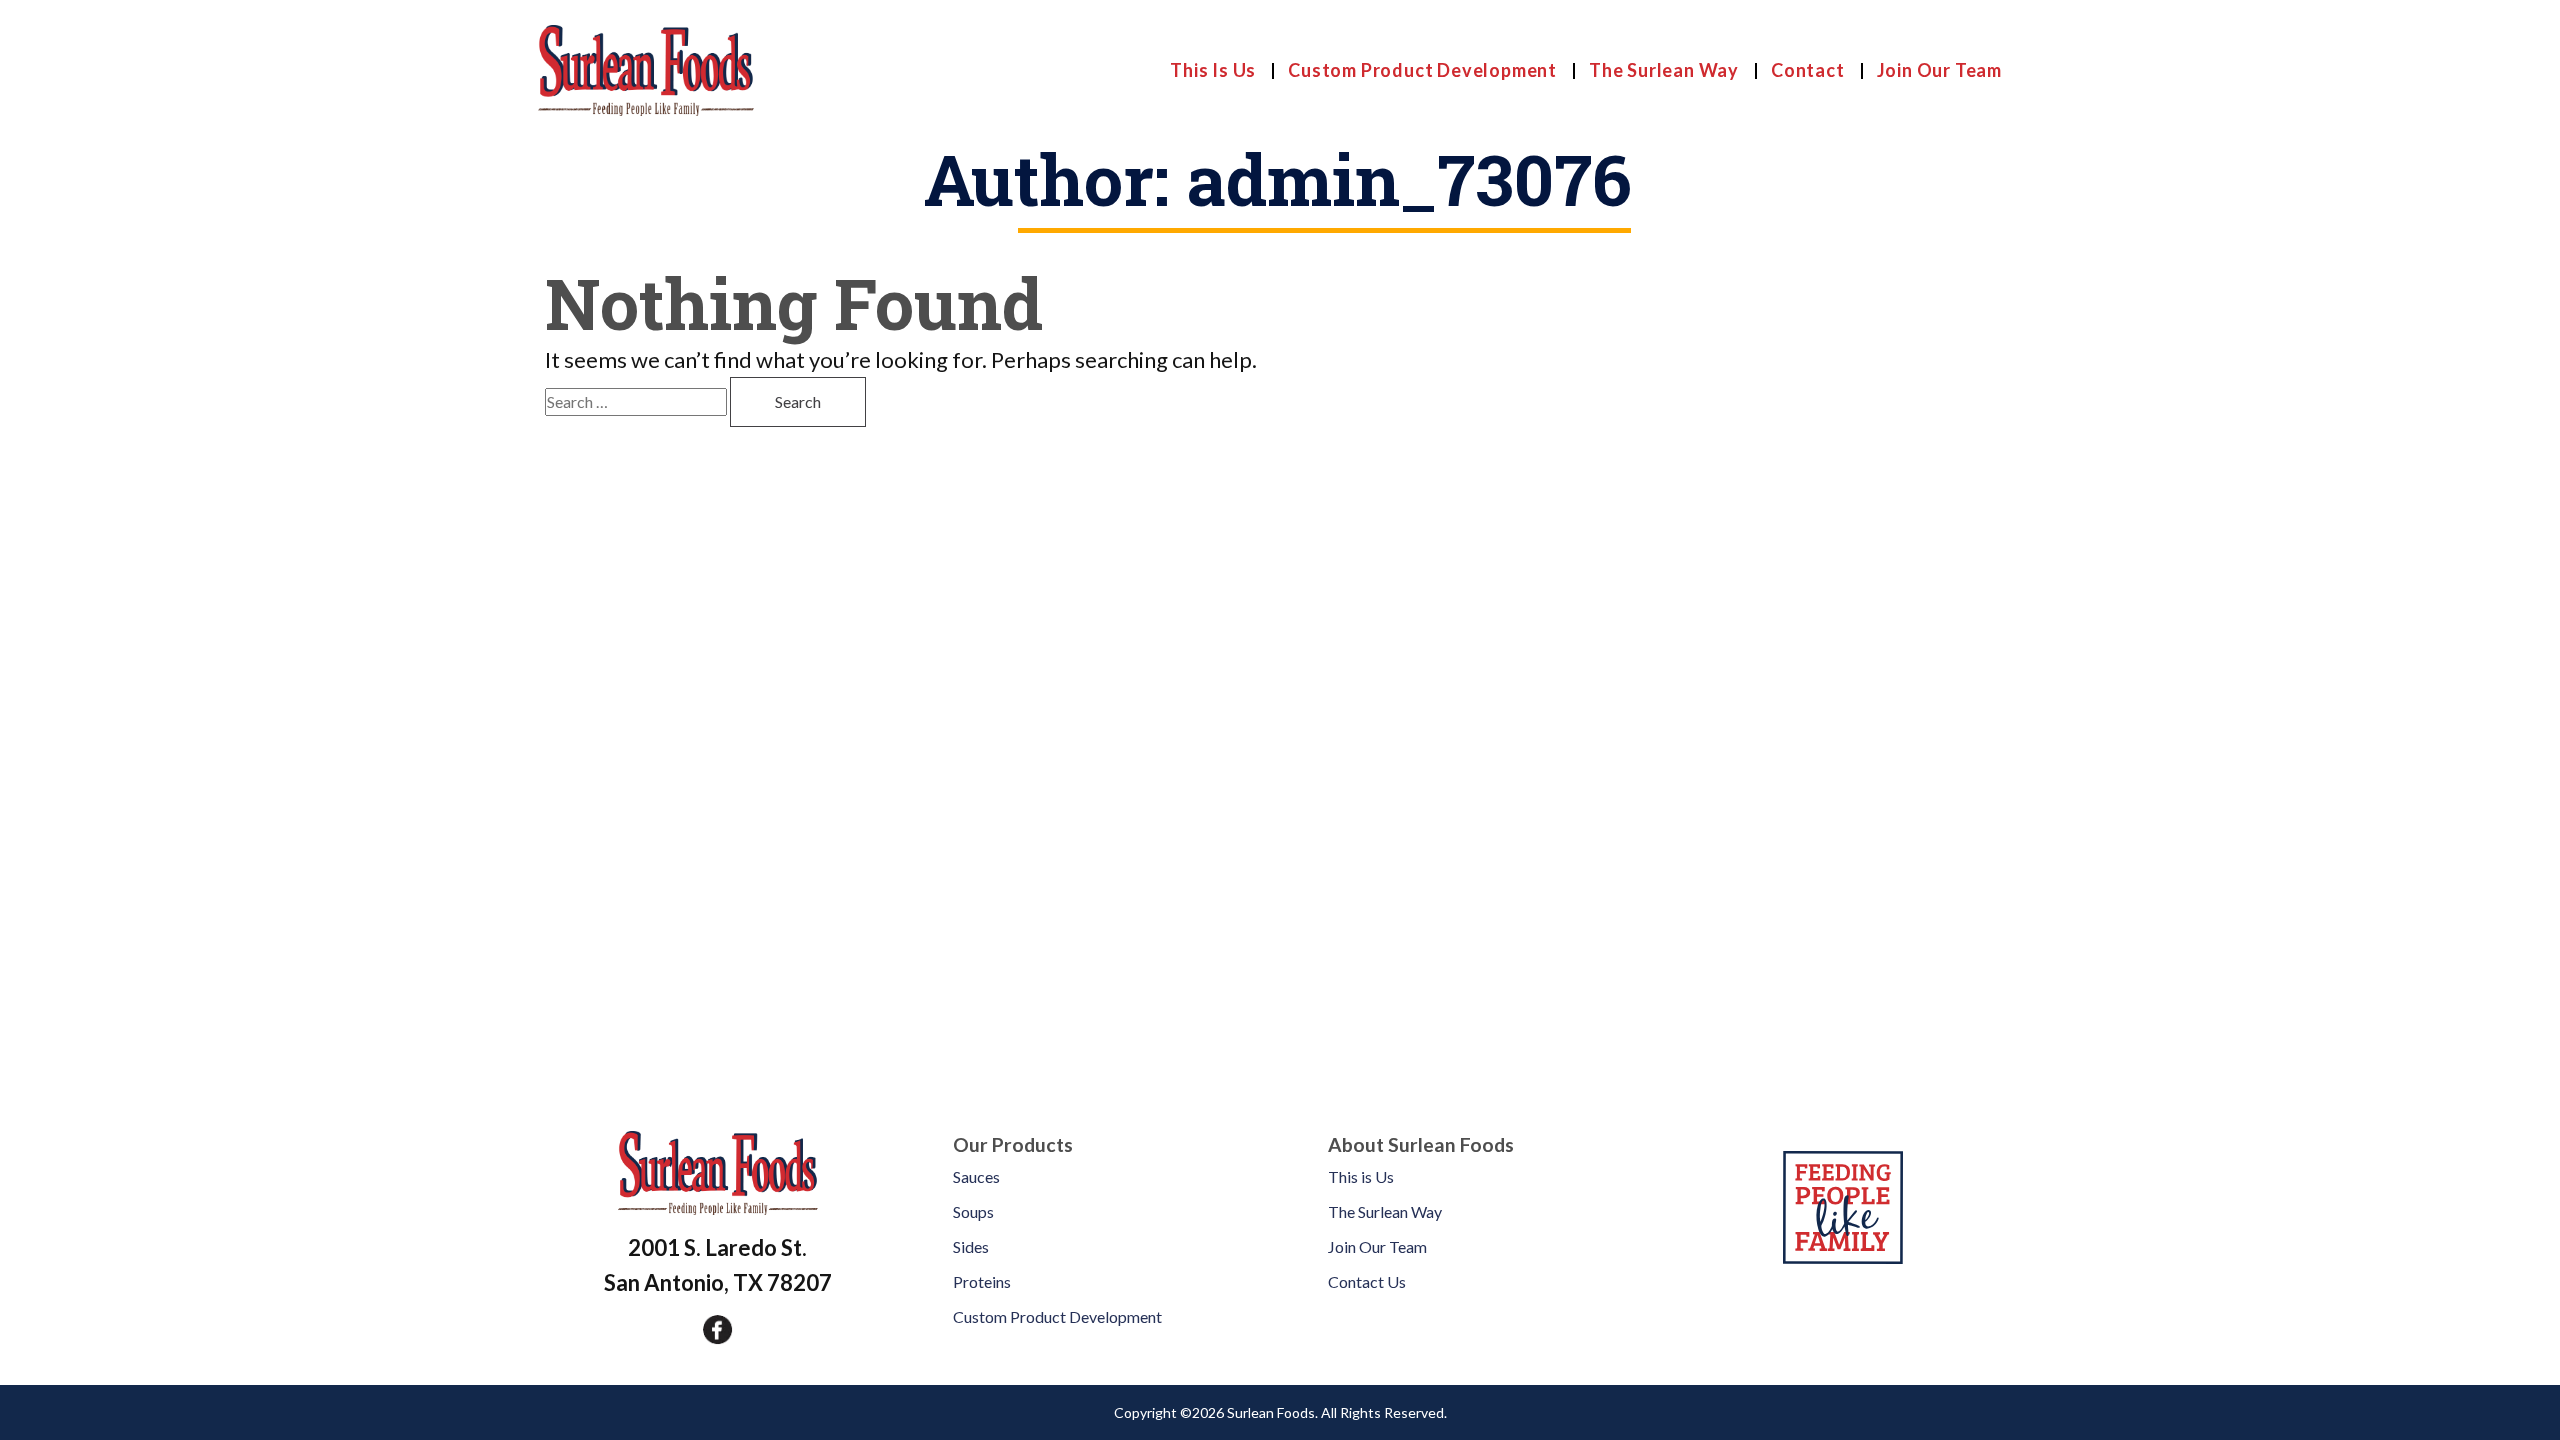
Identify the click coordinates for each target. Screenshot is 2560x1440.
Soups (973, 1211)
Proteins (982, 1281)
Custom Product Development (1422, 70)
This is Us (1361, 1176)
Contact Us (1367, 1281)
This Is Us (1213, 70)
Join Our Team (1939, 70)
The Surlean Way (1664, 70)
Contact (1808, 70)
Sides (971, 1246)
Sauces (976, 1176)
